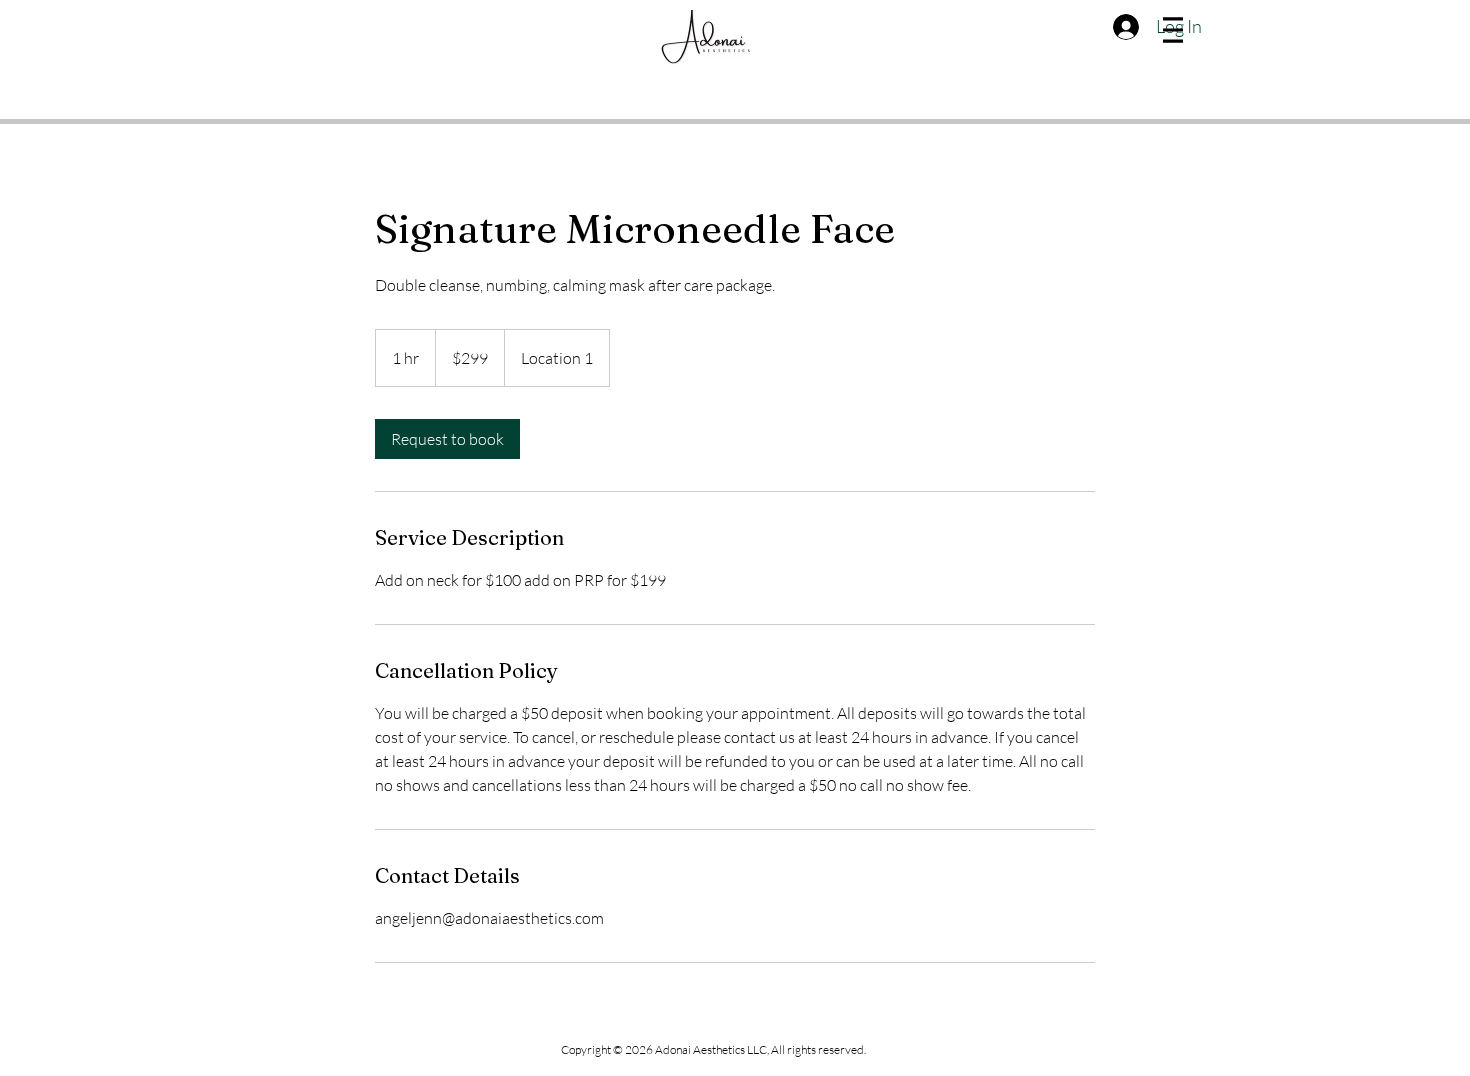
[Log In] (1123, 27)
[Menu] (1173, 30)
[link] (447, 439)
